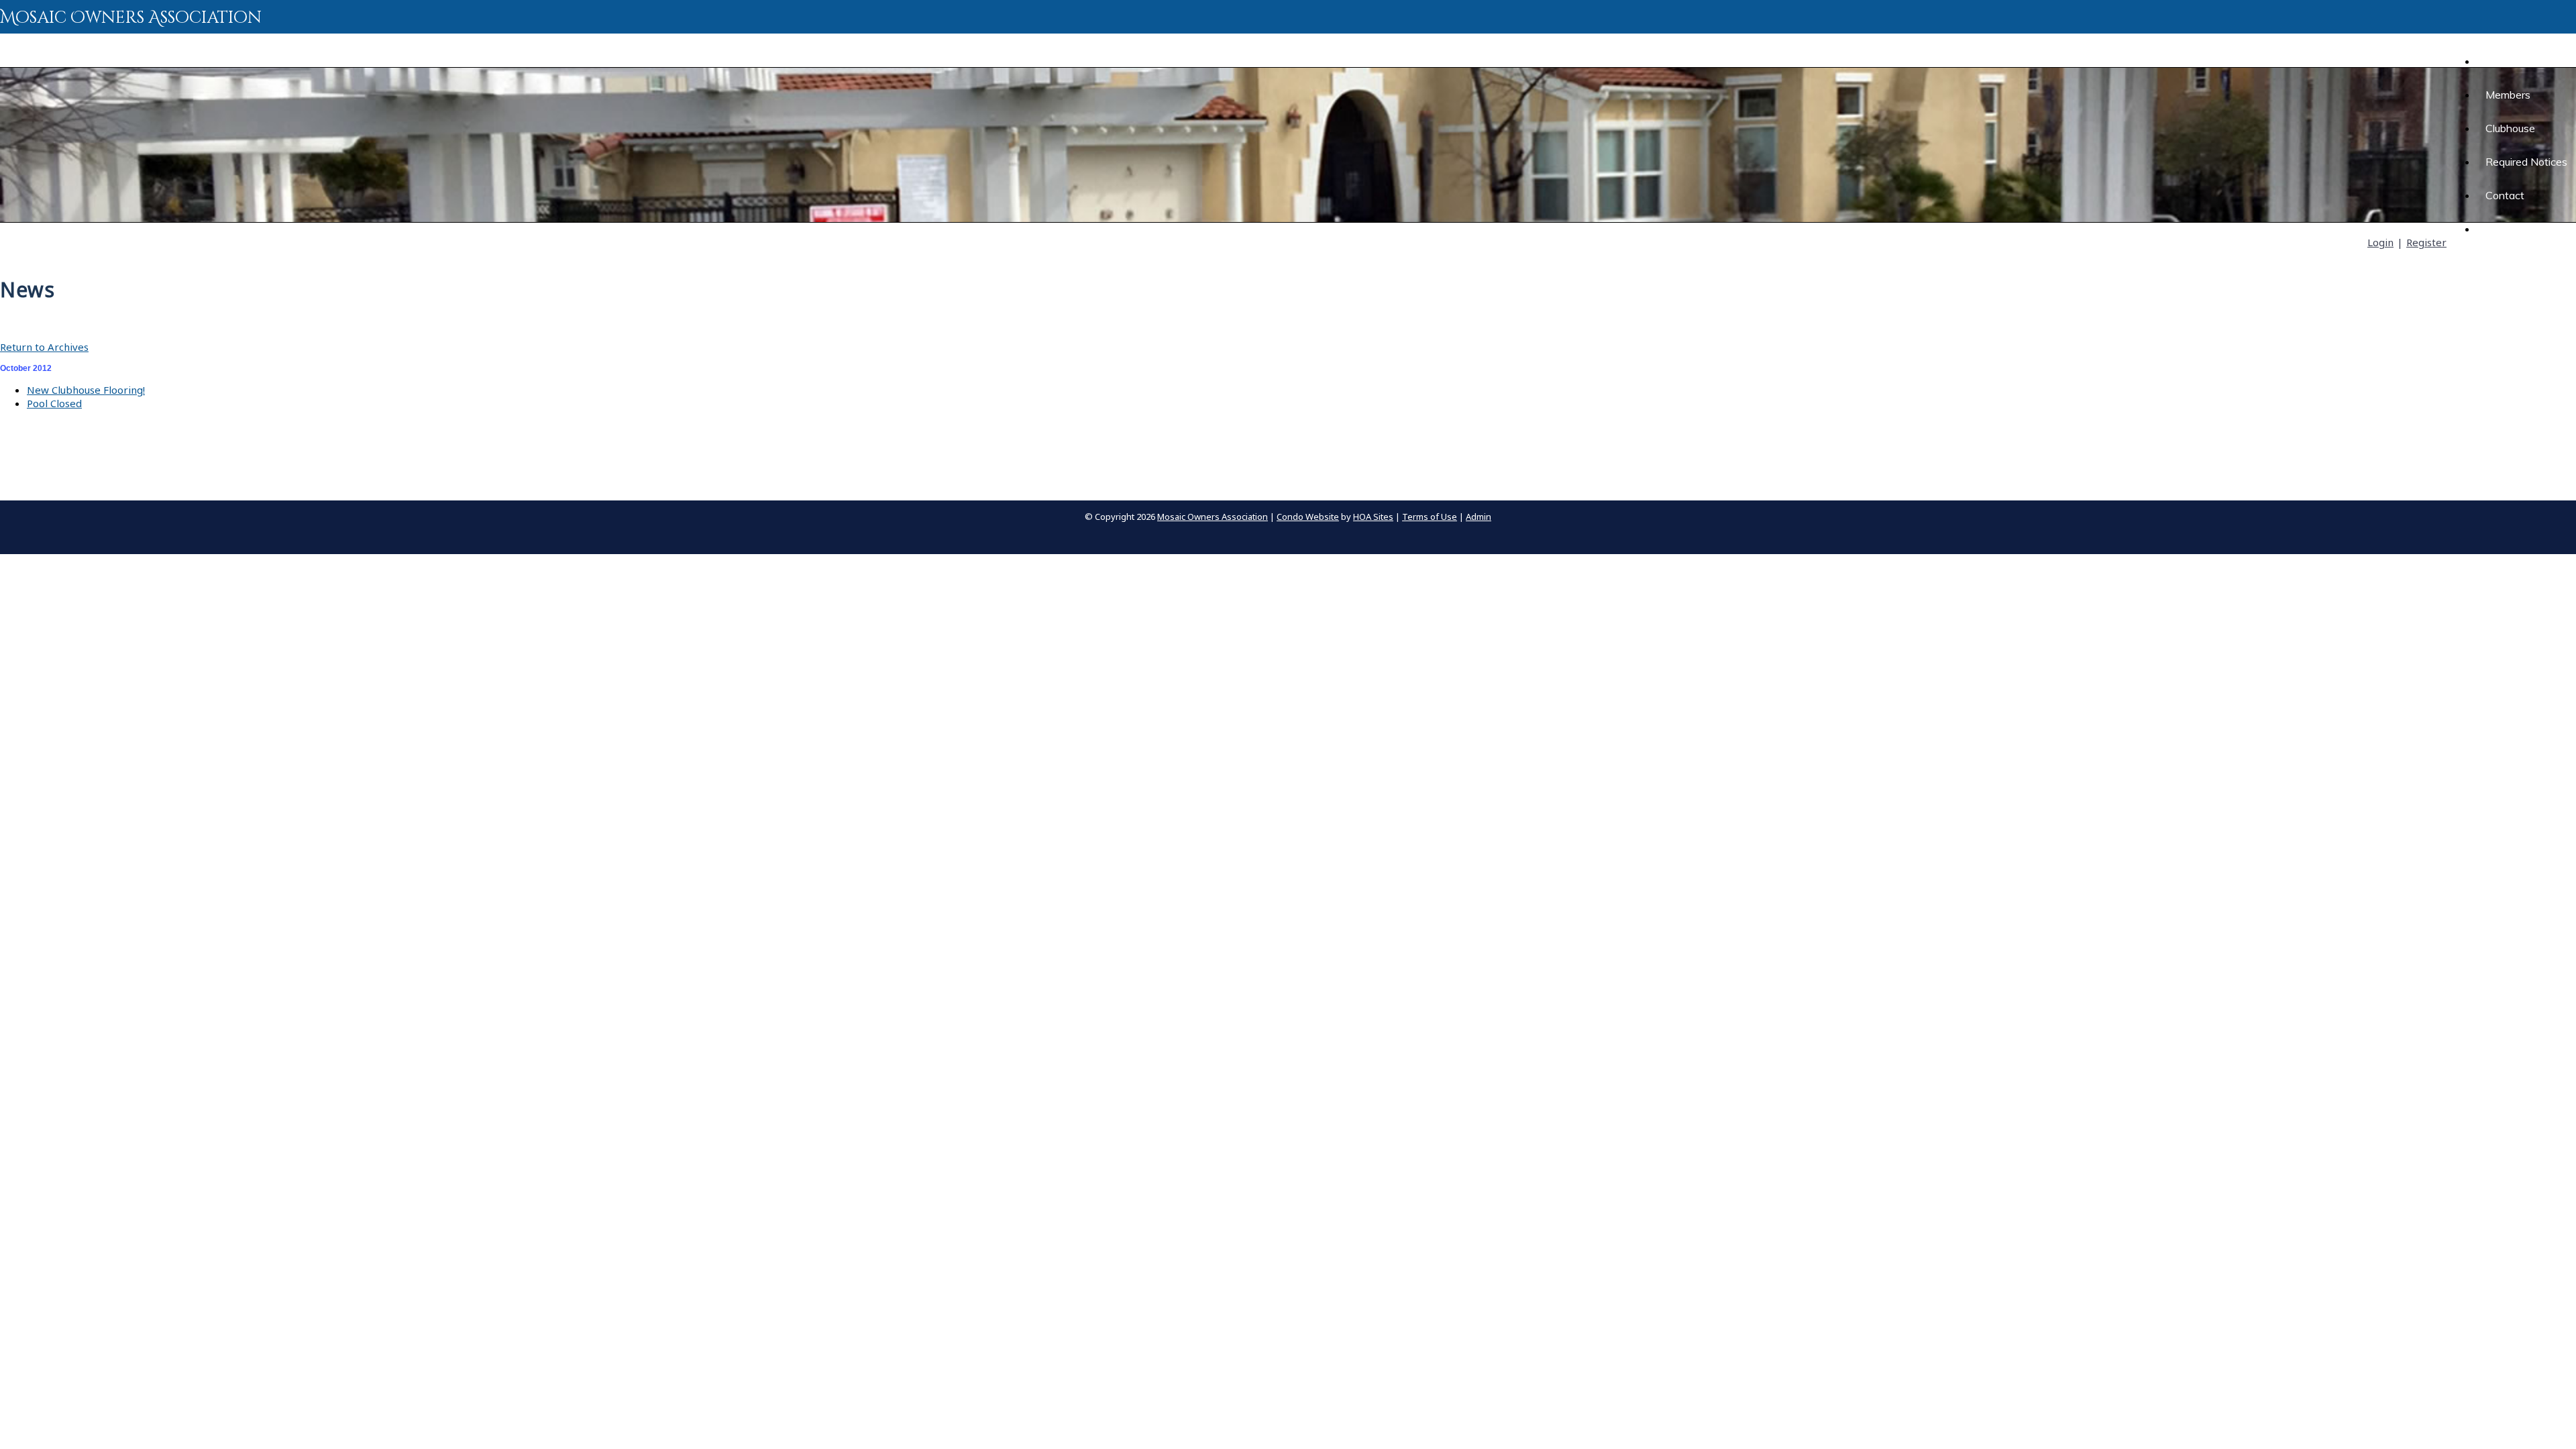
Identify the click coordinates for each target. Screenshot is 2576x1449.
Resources (2511, 229)
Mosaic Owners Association (131, 18)
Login (2380, 242)
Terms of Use (1430, 517)
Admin (1479, 517)
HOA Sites (1373, 517)
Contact (2505, 195)
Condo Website (1308, 517)
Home (2491, 61)
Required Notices (2526, 162)
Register (2426, 242)
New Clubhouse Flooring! (86, 390)
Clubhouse (2510, 128)
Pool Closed (54, 403)
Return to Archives (44, 347)
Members (2508, 95)
